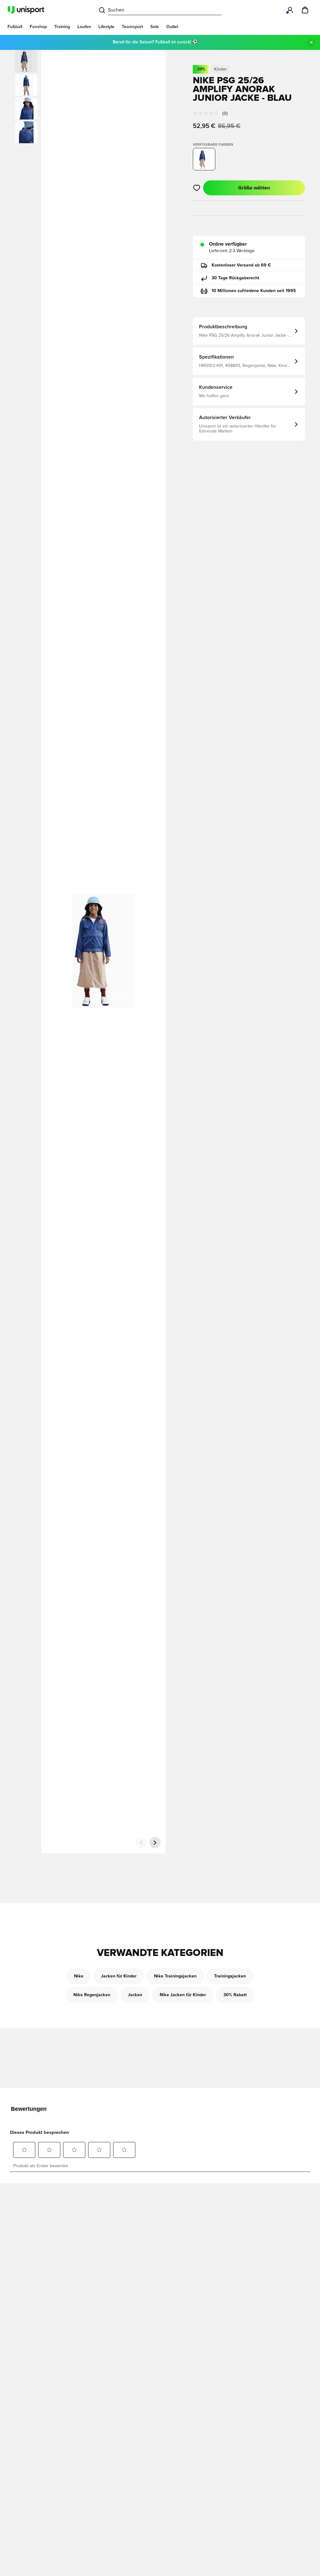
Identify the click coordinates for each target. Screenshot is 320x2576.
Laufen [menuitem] (84, 27)
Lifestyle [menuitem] (106, 27)
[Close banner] (311, 42)
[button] (26, 85)
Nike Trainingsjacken (175, 1976)
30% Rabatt (235, 1995)
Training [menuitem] (62, 27)
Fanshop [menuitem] (38, 27)
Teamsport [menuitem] (132, 27)
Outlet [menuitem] (172, 27)
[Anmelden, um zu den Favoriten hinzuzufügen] (197, 188)
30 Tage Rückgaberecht (235, 278)
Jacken (135, 1995)
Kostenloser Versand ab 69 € (241, 265)
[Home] (26, 10)
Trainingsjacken (230, 1976)
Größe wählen (254, 188)
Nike (79, 1976)
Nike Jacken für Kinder (183, 1995)
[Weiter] (155, 1843)
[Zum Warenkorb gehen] (305, 10)
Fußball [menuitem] (15, 27)
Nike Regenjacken (92, 1995)
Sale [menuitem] (155, 27)
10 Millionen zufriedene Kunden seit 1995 (254, 291)
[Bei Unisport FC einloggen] (290, 10)
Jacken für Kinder (119, 1976)
